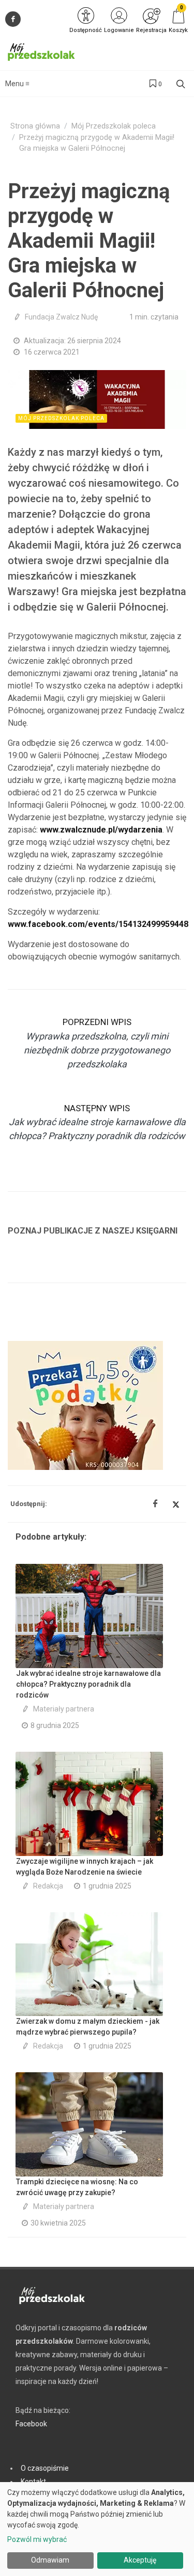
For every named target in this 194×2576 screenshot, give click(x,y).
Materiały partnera (64, 1709)
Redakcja (48, 1886)
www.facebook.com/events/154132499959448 (98, 924)
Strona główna (35, 126)
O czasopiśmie (45, 2468)
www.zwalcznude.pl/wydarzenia (101, 830)
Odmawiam (50, 2560)
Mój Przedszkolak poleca (114, 126)
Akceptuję (140, 2560)
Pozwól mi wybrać (37, 2539)
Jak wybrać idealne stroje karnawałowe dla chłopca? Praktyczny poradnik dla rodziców (88, 1684)
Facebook (31, 2424)
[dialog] (97, 2529)
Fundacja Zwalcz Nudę (61, 317)
